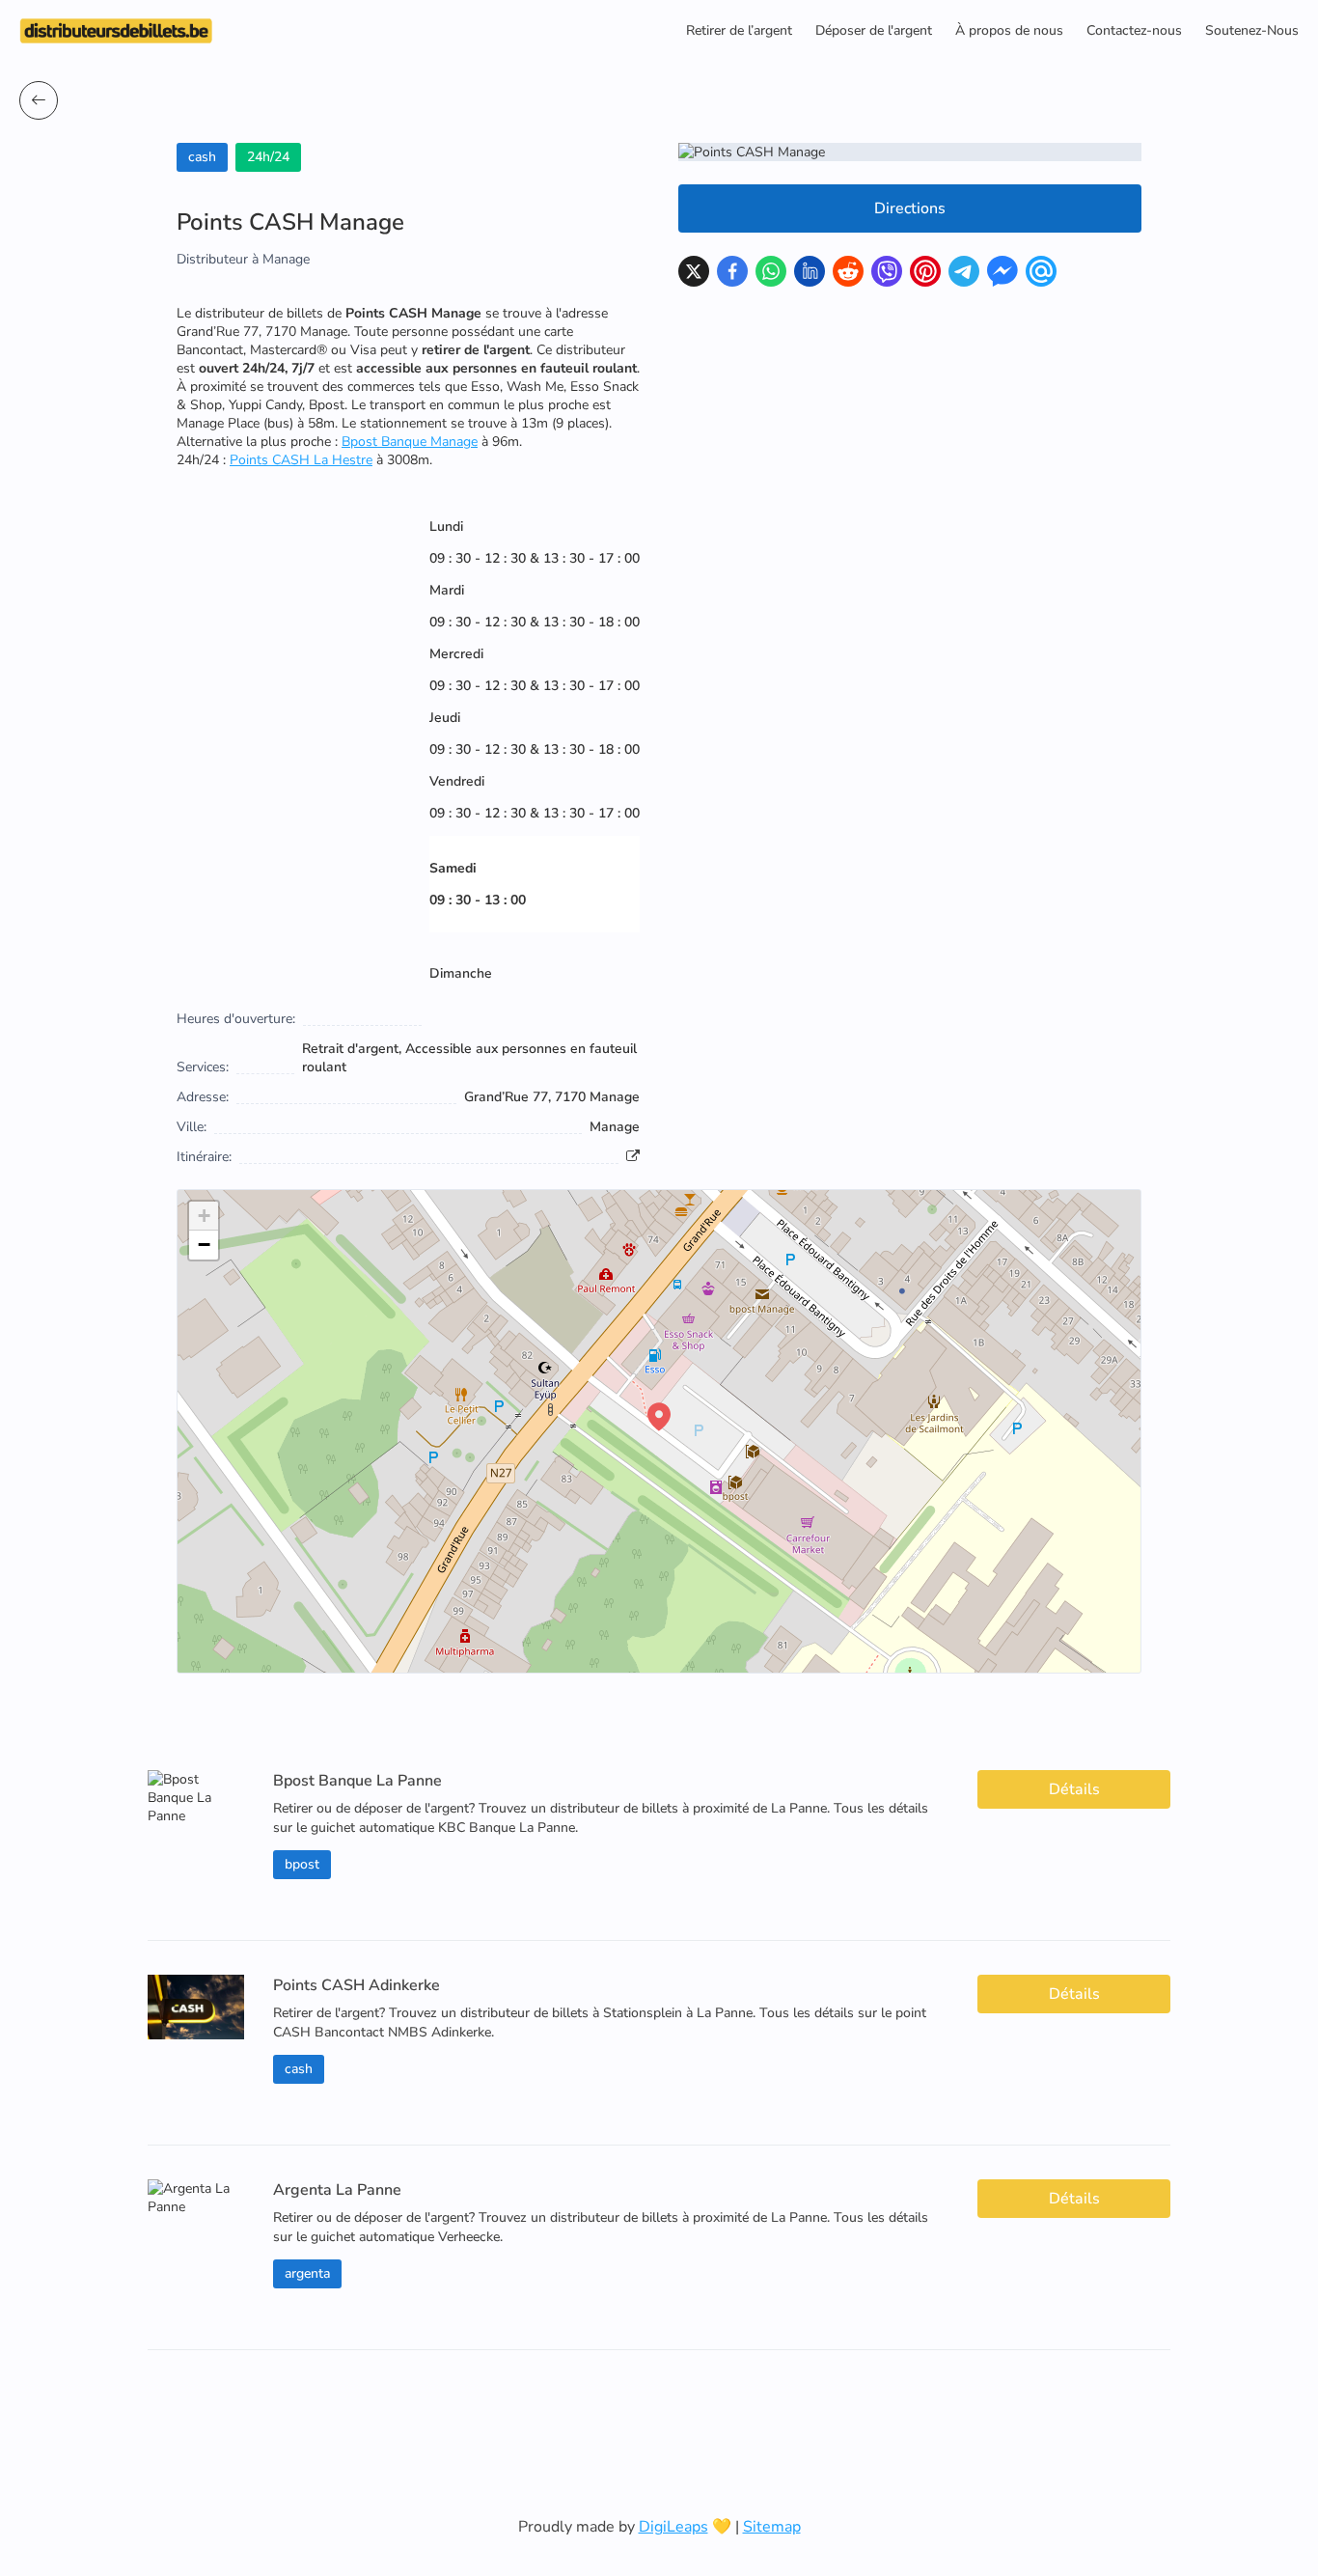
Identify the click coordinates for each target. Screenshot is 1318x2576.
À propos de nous (1009, 30)
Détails (1074, 1789)
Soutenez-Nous (1252, 30)
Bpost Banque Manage (410, 442)
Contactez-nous (1134, 30)
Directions (910, 208)
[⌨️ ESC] (39, 100)
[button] (659, 1417)
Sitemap (772, 2527)
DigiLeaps (673, 2527)
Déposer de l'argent (874, 30)
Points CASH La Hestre (301, 460)
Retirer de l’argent (739, 30)
